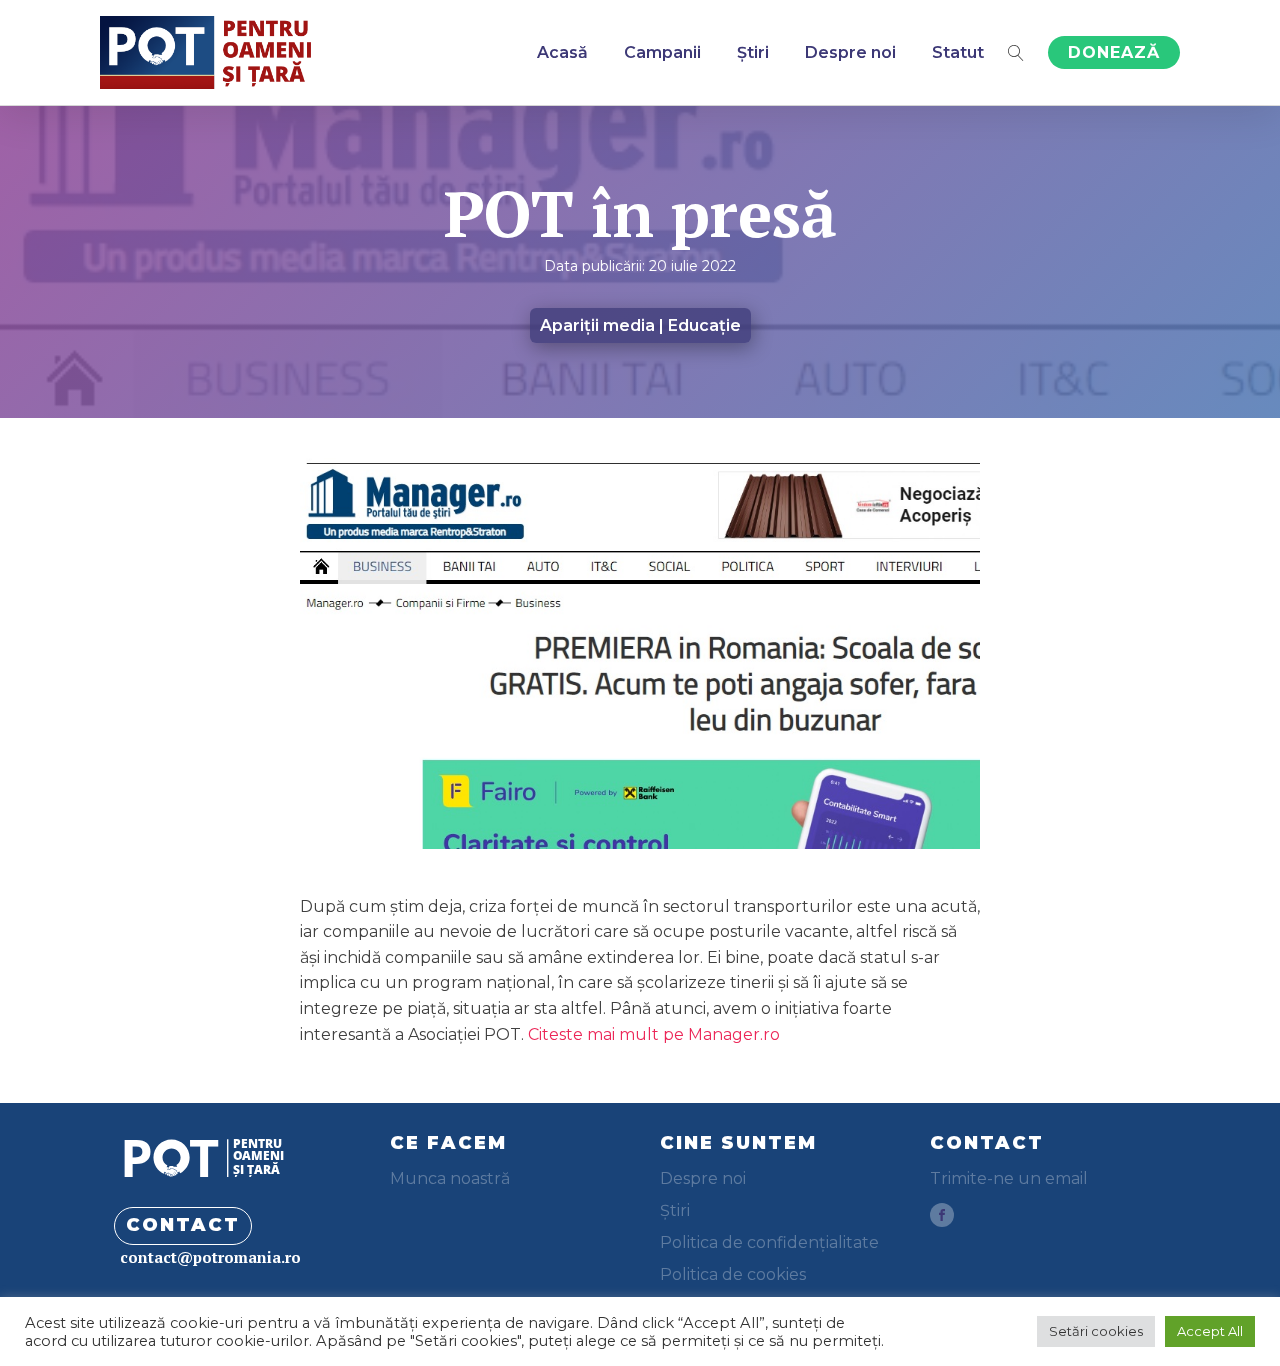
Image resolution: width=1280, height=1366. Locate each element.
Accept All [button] (1210, 1331)
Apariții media (597, 325)
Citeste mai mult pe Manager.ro (654, 1034)
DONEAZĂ (1114, 52)
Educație (704, 325)
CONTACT (183, 1225)
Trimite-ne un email (1009, 1178)
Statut (958, 52)
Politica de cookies (733, 1274)
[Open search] (1016, 53)
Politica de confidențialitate (769, 1242)
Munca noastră (450, 1178)
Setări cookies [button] (1096, 1331)
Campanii (662, 52)
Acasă (562, 52)
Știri (753, 52)
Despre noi (850, 52)
